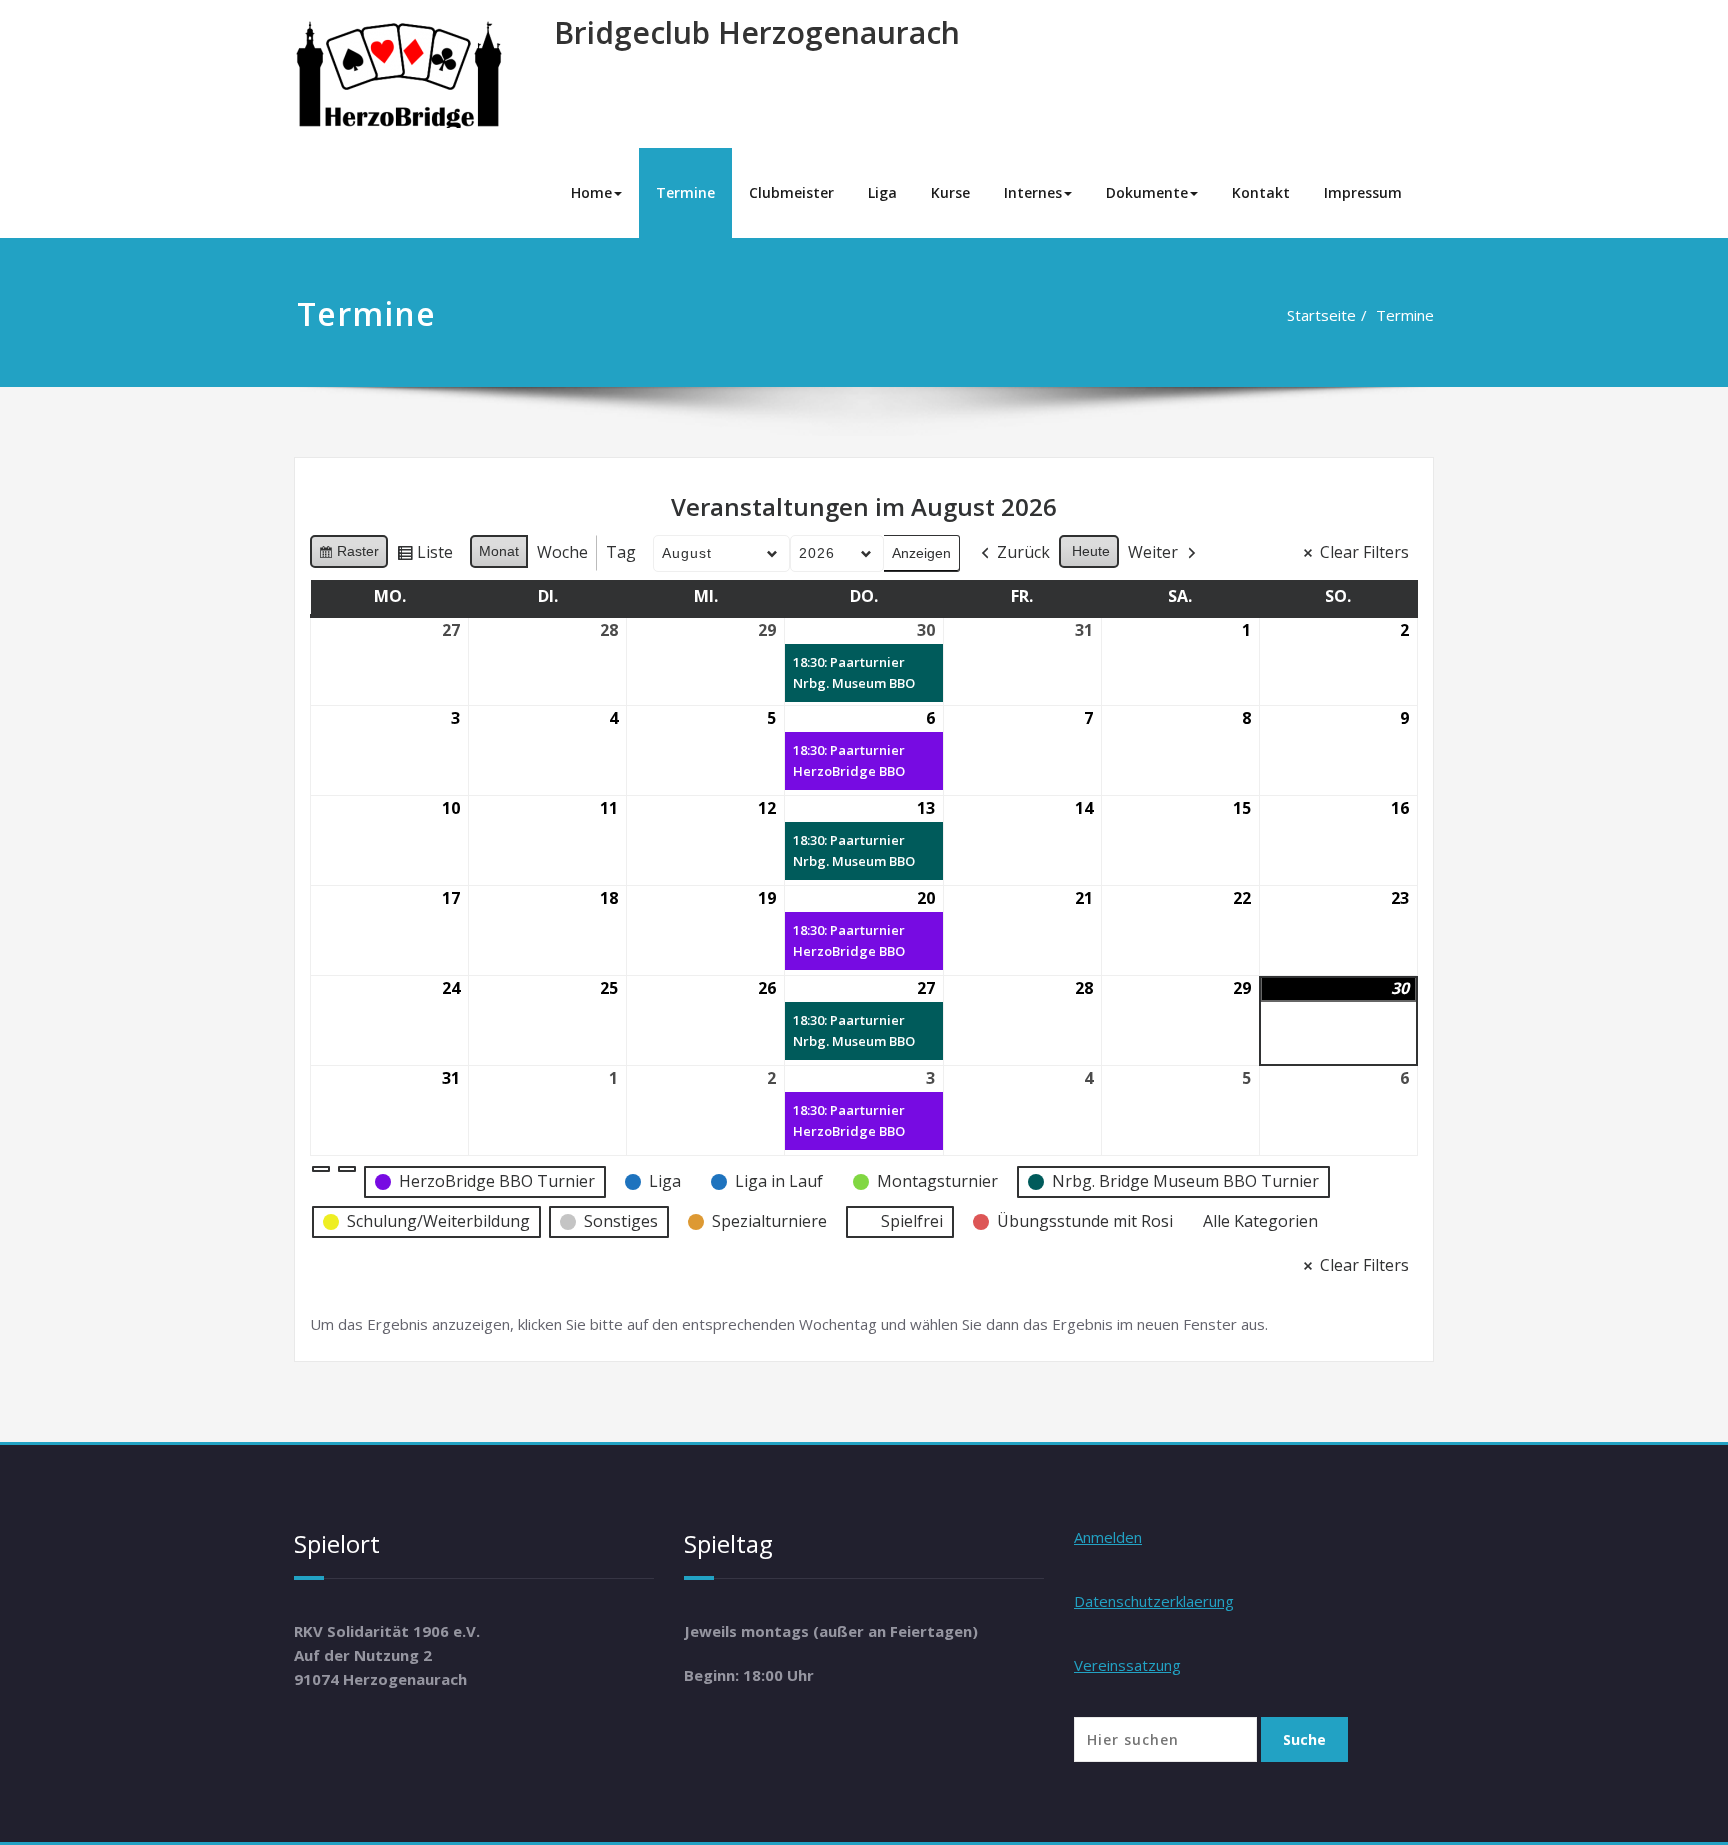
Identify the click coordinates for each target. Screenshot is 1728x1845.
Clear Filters (1364, 552)
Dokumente (1147, 192)
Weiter (1153, 552)
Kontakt (1261, 192)
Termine (685, 192)
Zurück (1023, 552)
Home (591, 192)
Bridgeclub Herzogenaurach (757, 32)
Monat (499, 551)
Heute (1091, 551)
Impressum (1363, 192)
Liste (424, 556)
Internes (1033, 192)
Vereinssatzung (1127, 1665)
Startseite (1321, 315)
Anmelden (1108, 1537)
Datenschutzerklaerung (1154, 1601)
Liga (882, 192)
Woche (562, 552)
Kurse (950, 192)
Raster (348, 555)
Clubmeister (791, 192)
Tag (621, 552)
